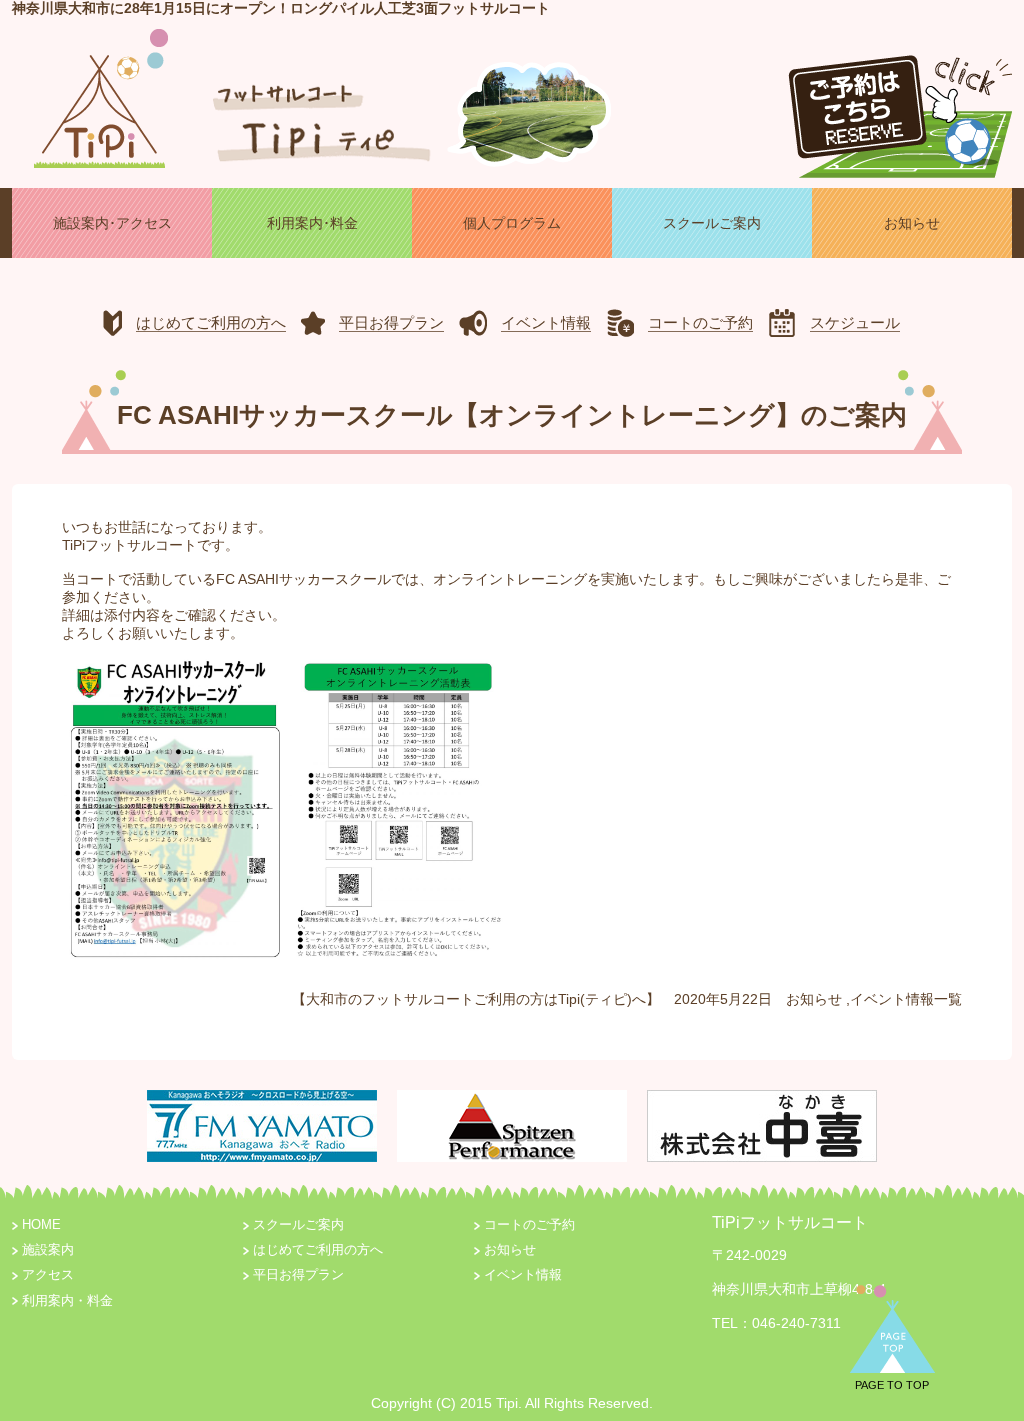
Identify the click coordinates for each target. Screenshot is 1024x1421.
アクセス (48, 1275)
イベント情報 (892, 999)
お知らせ (814, 999)
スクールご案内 (298, 1225)
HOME (41, 1225)
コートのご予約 (529, 1225)
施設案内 (48, 1250)
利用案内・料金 (67, 1301)
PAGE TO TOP (892, 1385)
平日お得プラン (298, 1275)
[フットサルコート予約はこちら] (900, 108)
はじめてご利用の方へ (318, 1250)
